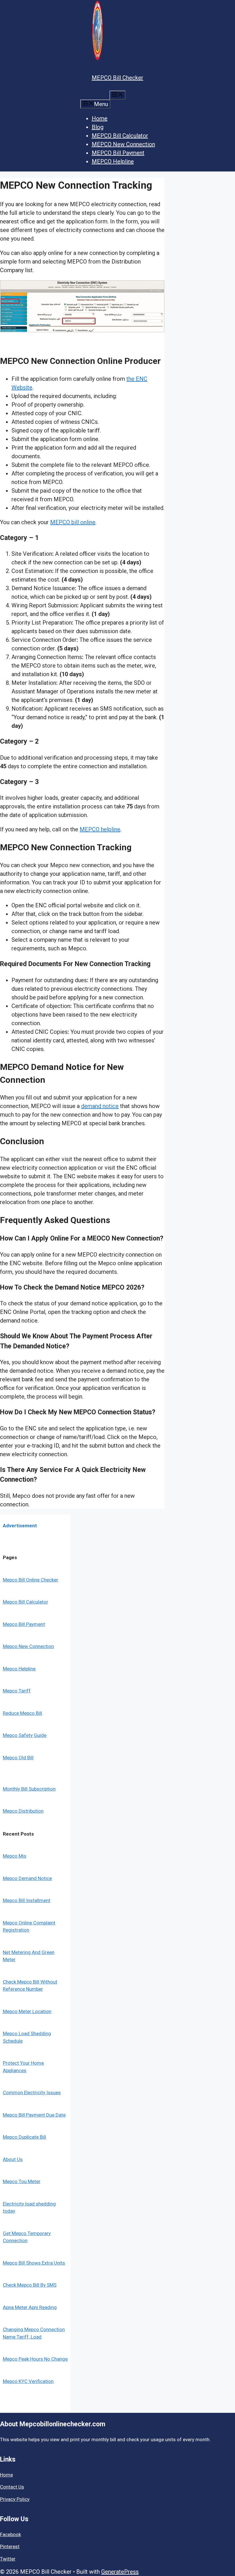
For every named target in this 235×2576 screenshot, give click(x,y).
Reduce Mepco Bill (22, 1713)
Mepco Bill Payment (24, 1624)
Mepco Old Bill (18, 1758)
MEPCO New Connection (123, 144)
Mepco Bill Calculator (26, 1602)
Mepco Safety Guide (25, 1735)
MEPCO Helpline (113, 161)
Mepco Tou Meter (22, 2181)
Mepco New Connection (28, 1646)
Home (100, 118)
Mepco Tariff (17, 1691)
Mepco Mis (15, 1856)
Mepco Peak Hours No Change (35, 2359)
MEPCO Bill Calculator (120, 136)
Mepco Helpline (19, 1669)
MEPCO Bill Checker (117, 78)
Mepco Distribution (23, 1811)
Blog (98, 127)
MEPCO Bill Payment (118, 153)
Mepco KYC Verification (28, 2381)
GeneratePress (120, 2572)
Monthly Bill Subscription (29, 1789)
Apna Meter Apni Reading (30, 2307)
